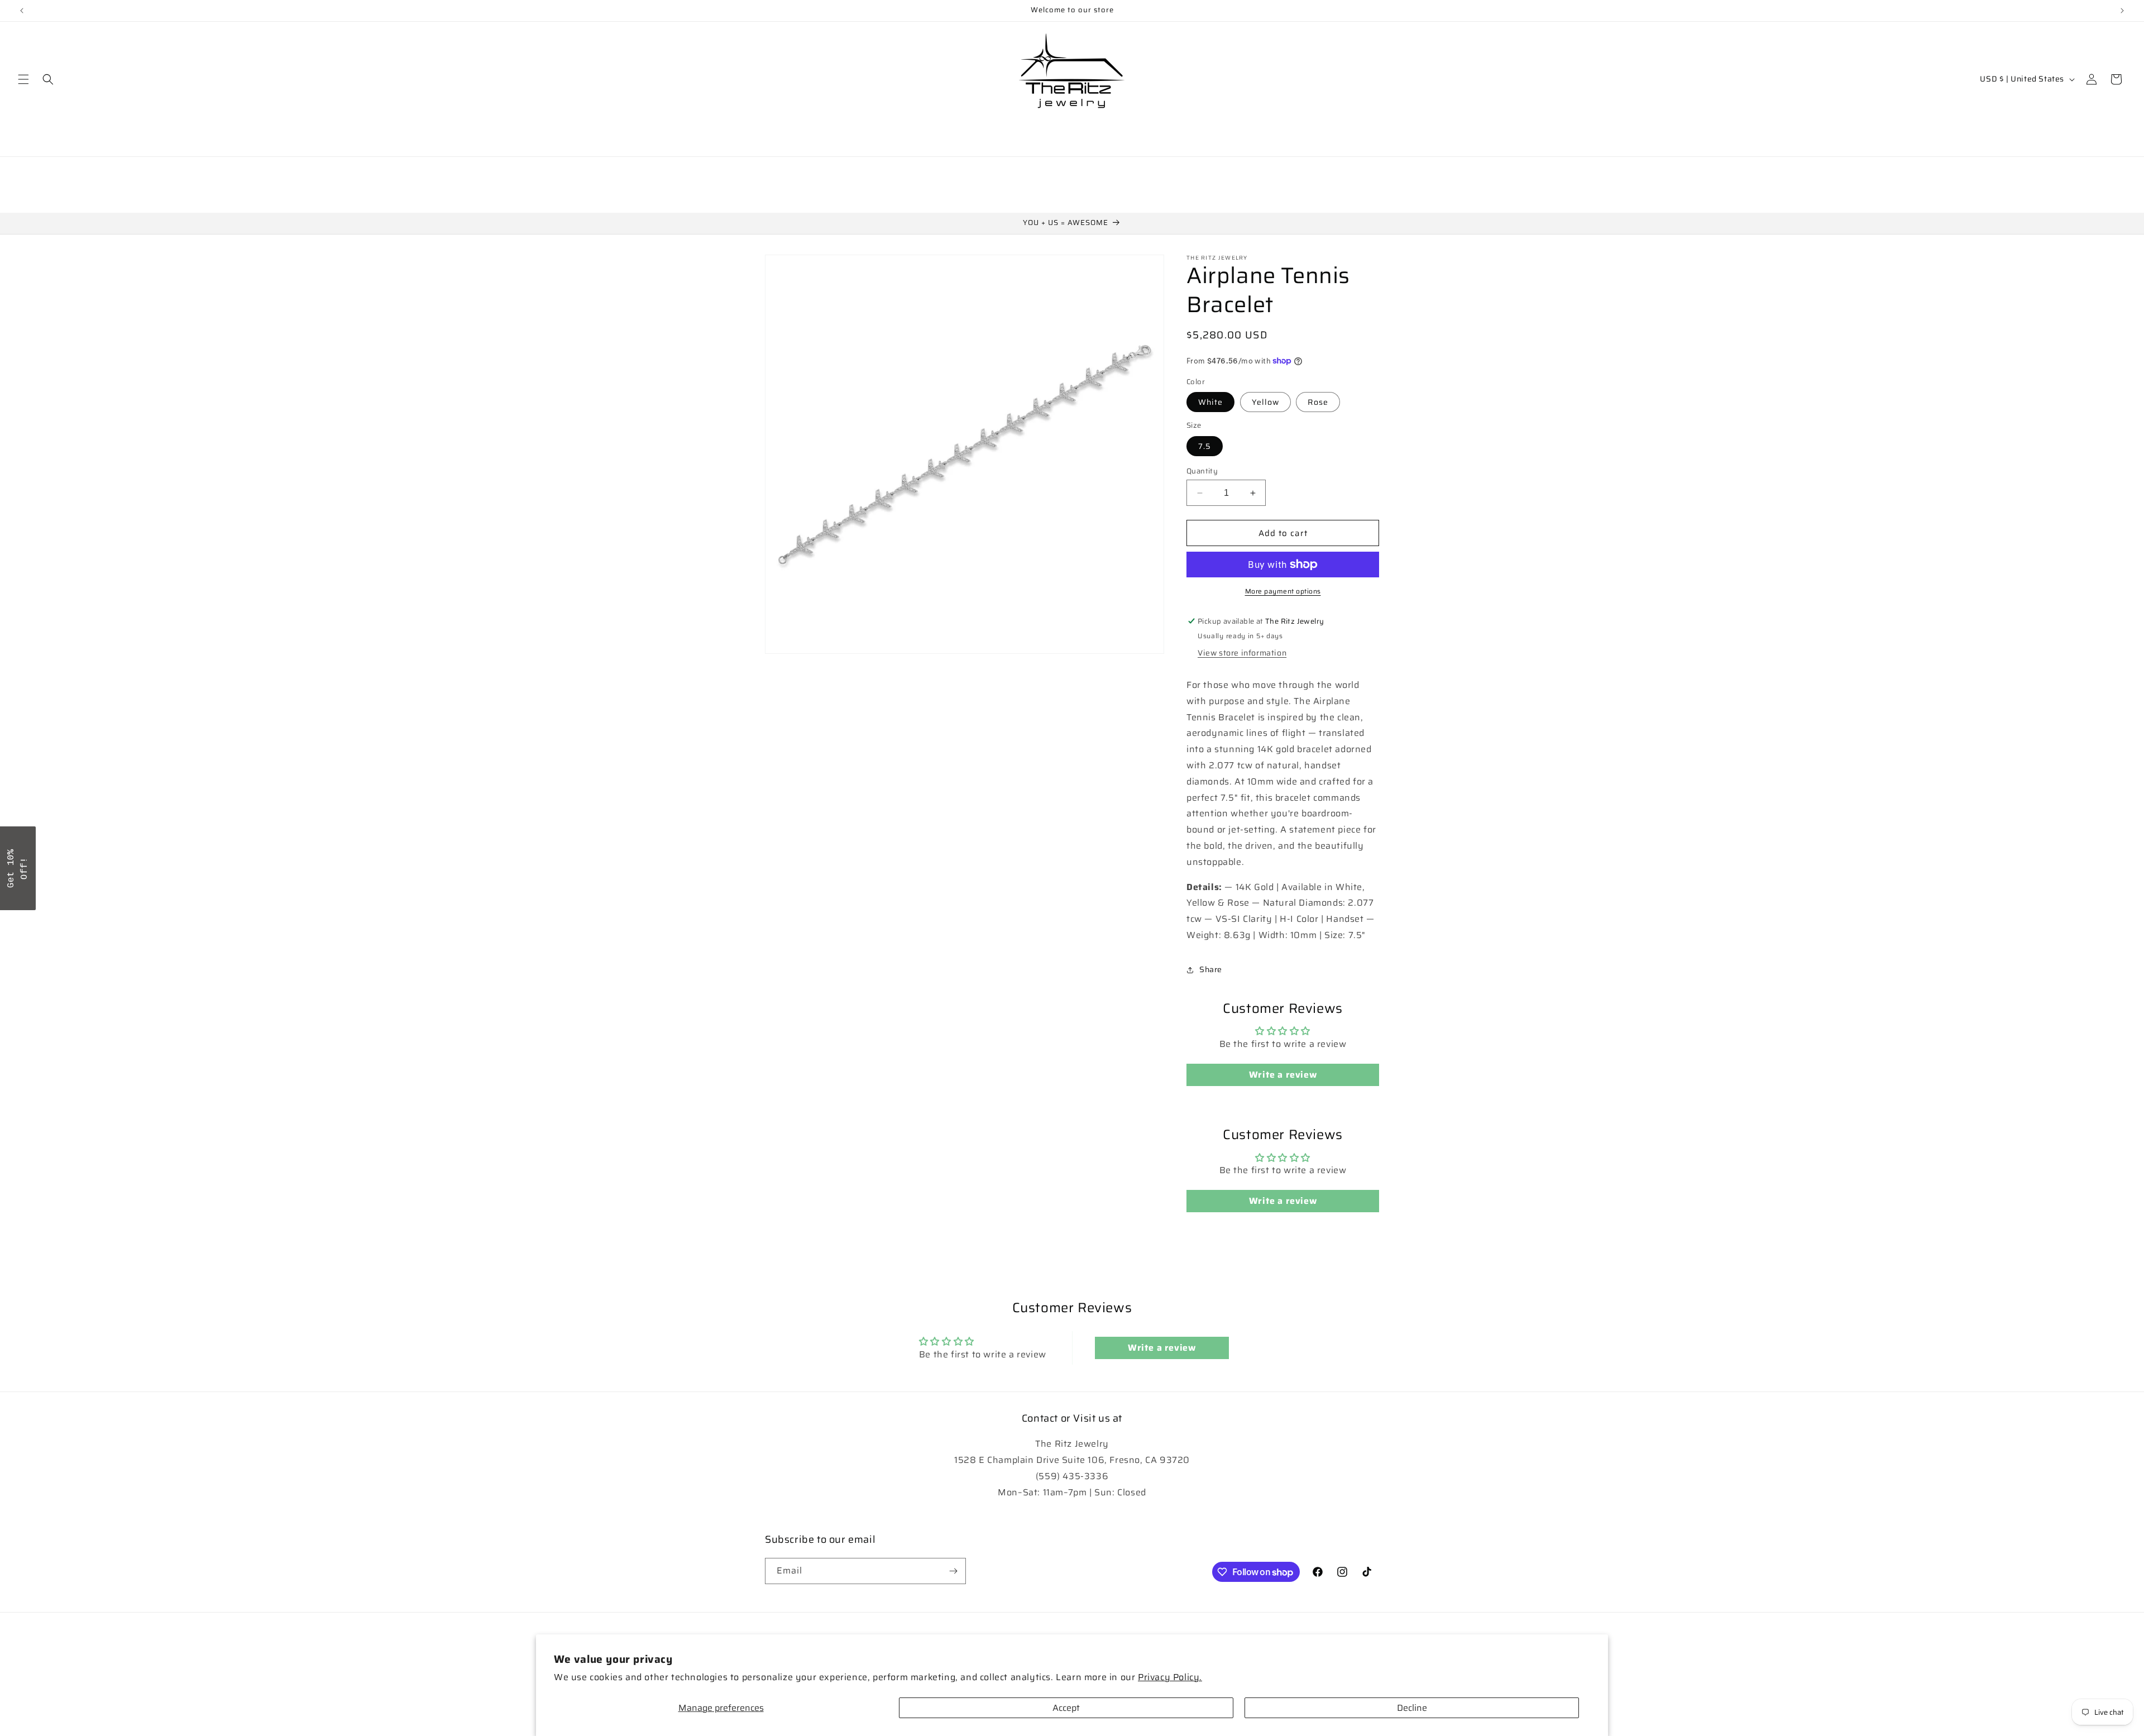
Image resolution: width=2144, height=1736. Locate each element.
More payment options (1283, 591)
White (1210, 402)
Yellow (1265, 402)
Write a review (1283, 1075)
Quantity (1202, 471)
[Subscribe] (953, 1571)
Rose (1318, 402)
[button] (23, 79)
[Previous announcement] (22, 11)
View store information (1242, 653)
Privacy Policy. (1170, 1677)
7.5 (1205, 446)
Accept (1066, 1708)
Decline (1412, 1708)
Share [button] (1211, 969)
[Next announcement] (2122, 11)
